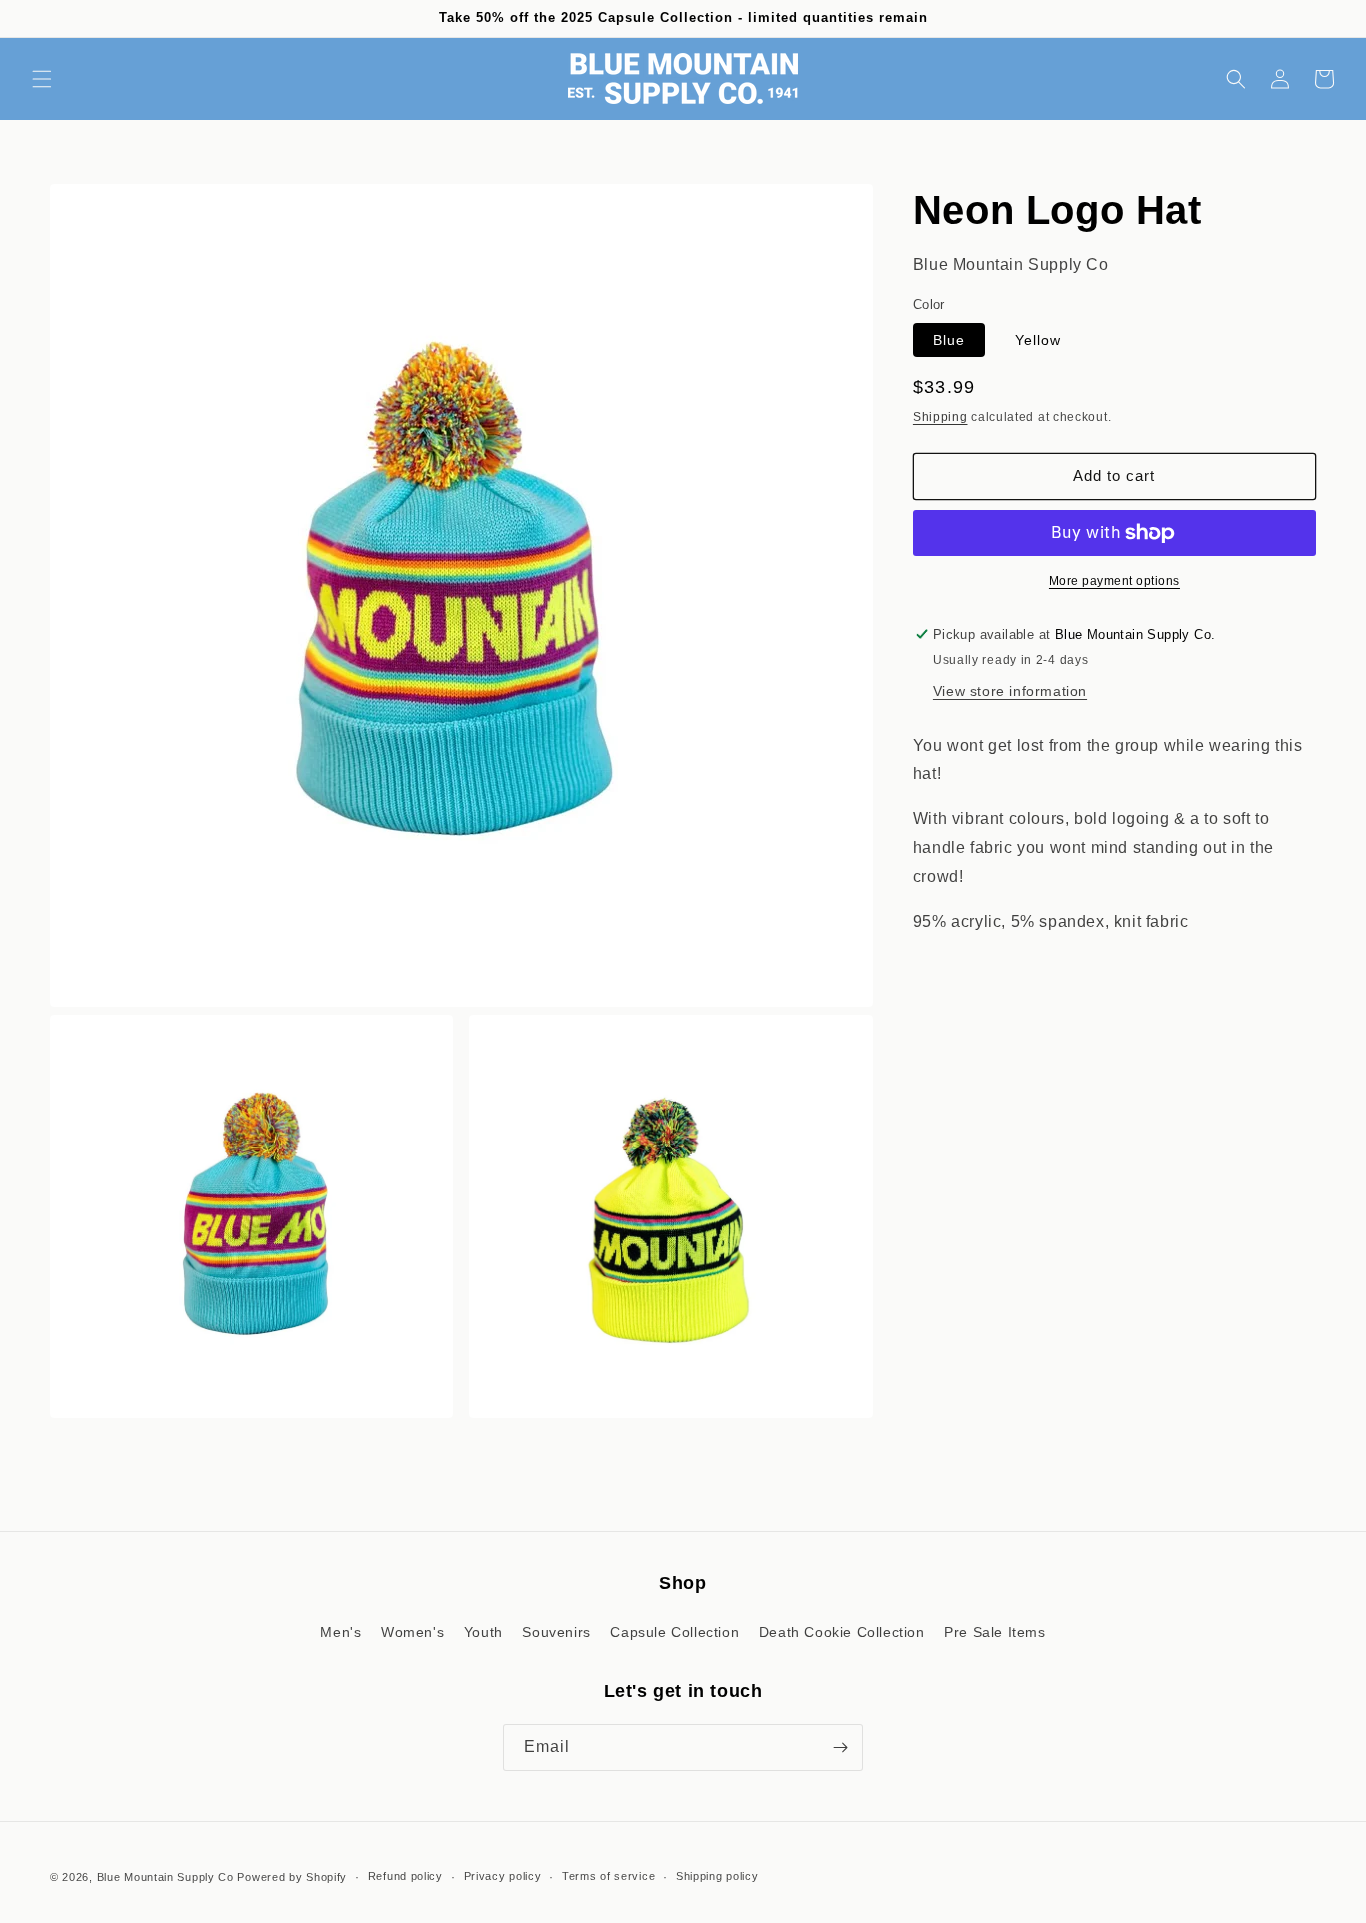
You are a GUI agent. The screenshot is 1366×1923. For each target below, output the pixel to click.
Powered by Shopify (292, 1877)
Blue (949, 340)
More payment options (1114, 581)
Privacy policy (503, 1876)
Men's (340, 1632)
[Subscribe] (840, 1747)
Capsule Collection (674, 1632)
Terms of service (608, 1876)
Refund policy (405, 1876)
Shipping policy (717, 1876)
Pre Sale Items (994, 1632)
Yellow (1038, 340)
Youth (483, 1632)
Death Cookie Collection (842, 1632)
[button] (42, 79)
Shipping (940, 417)
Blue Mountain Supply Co (165, 1877)
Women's (412, 1632)
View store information (1010, 690)
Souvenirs (556, 1632)
